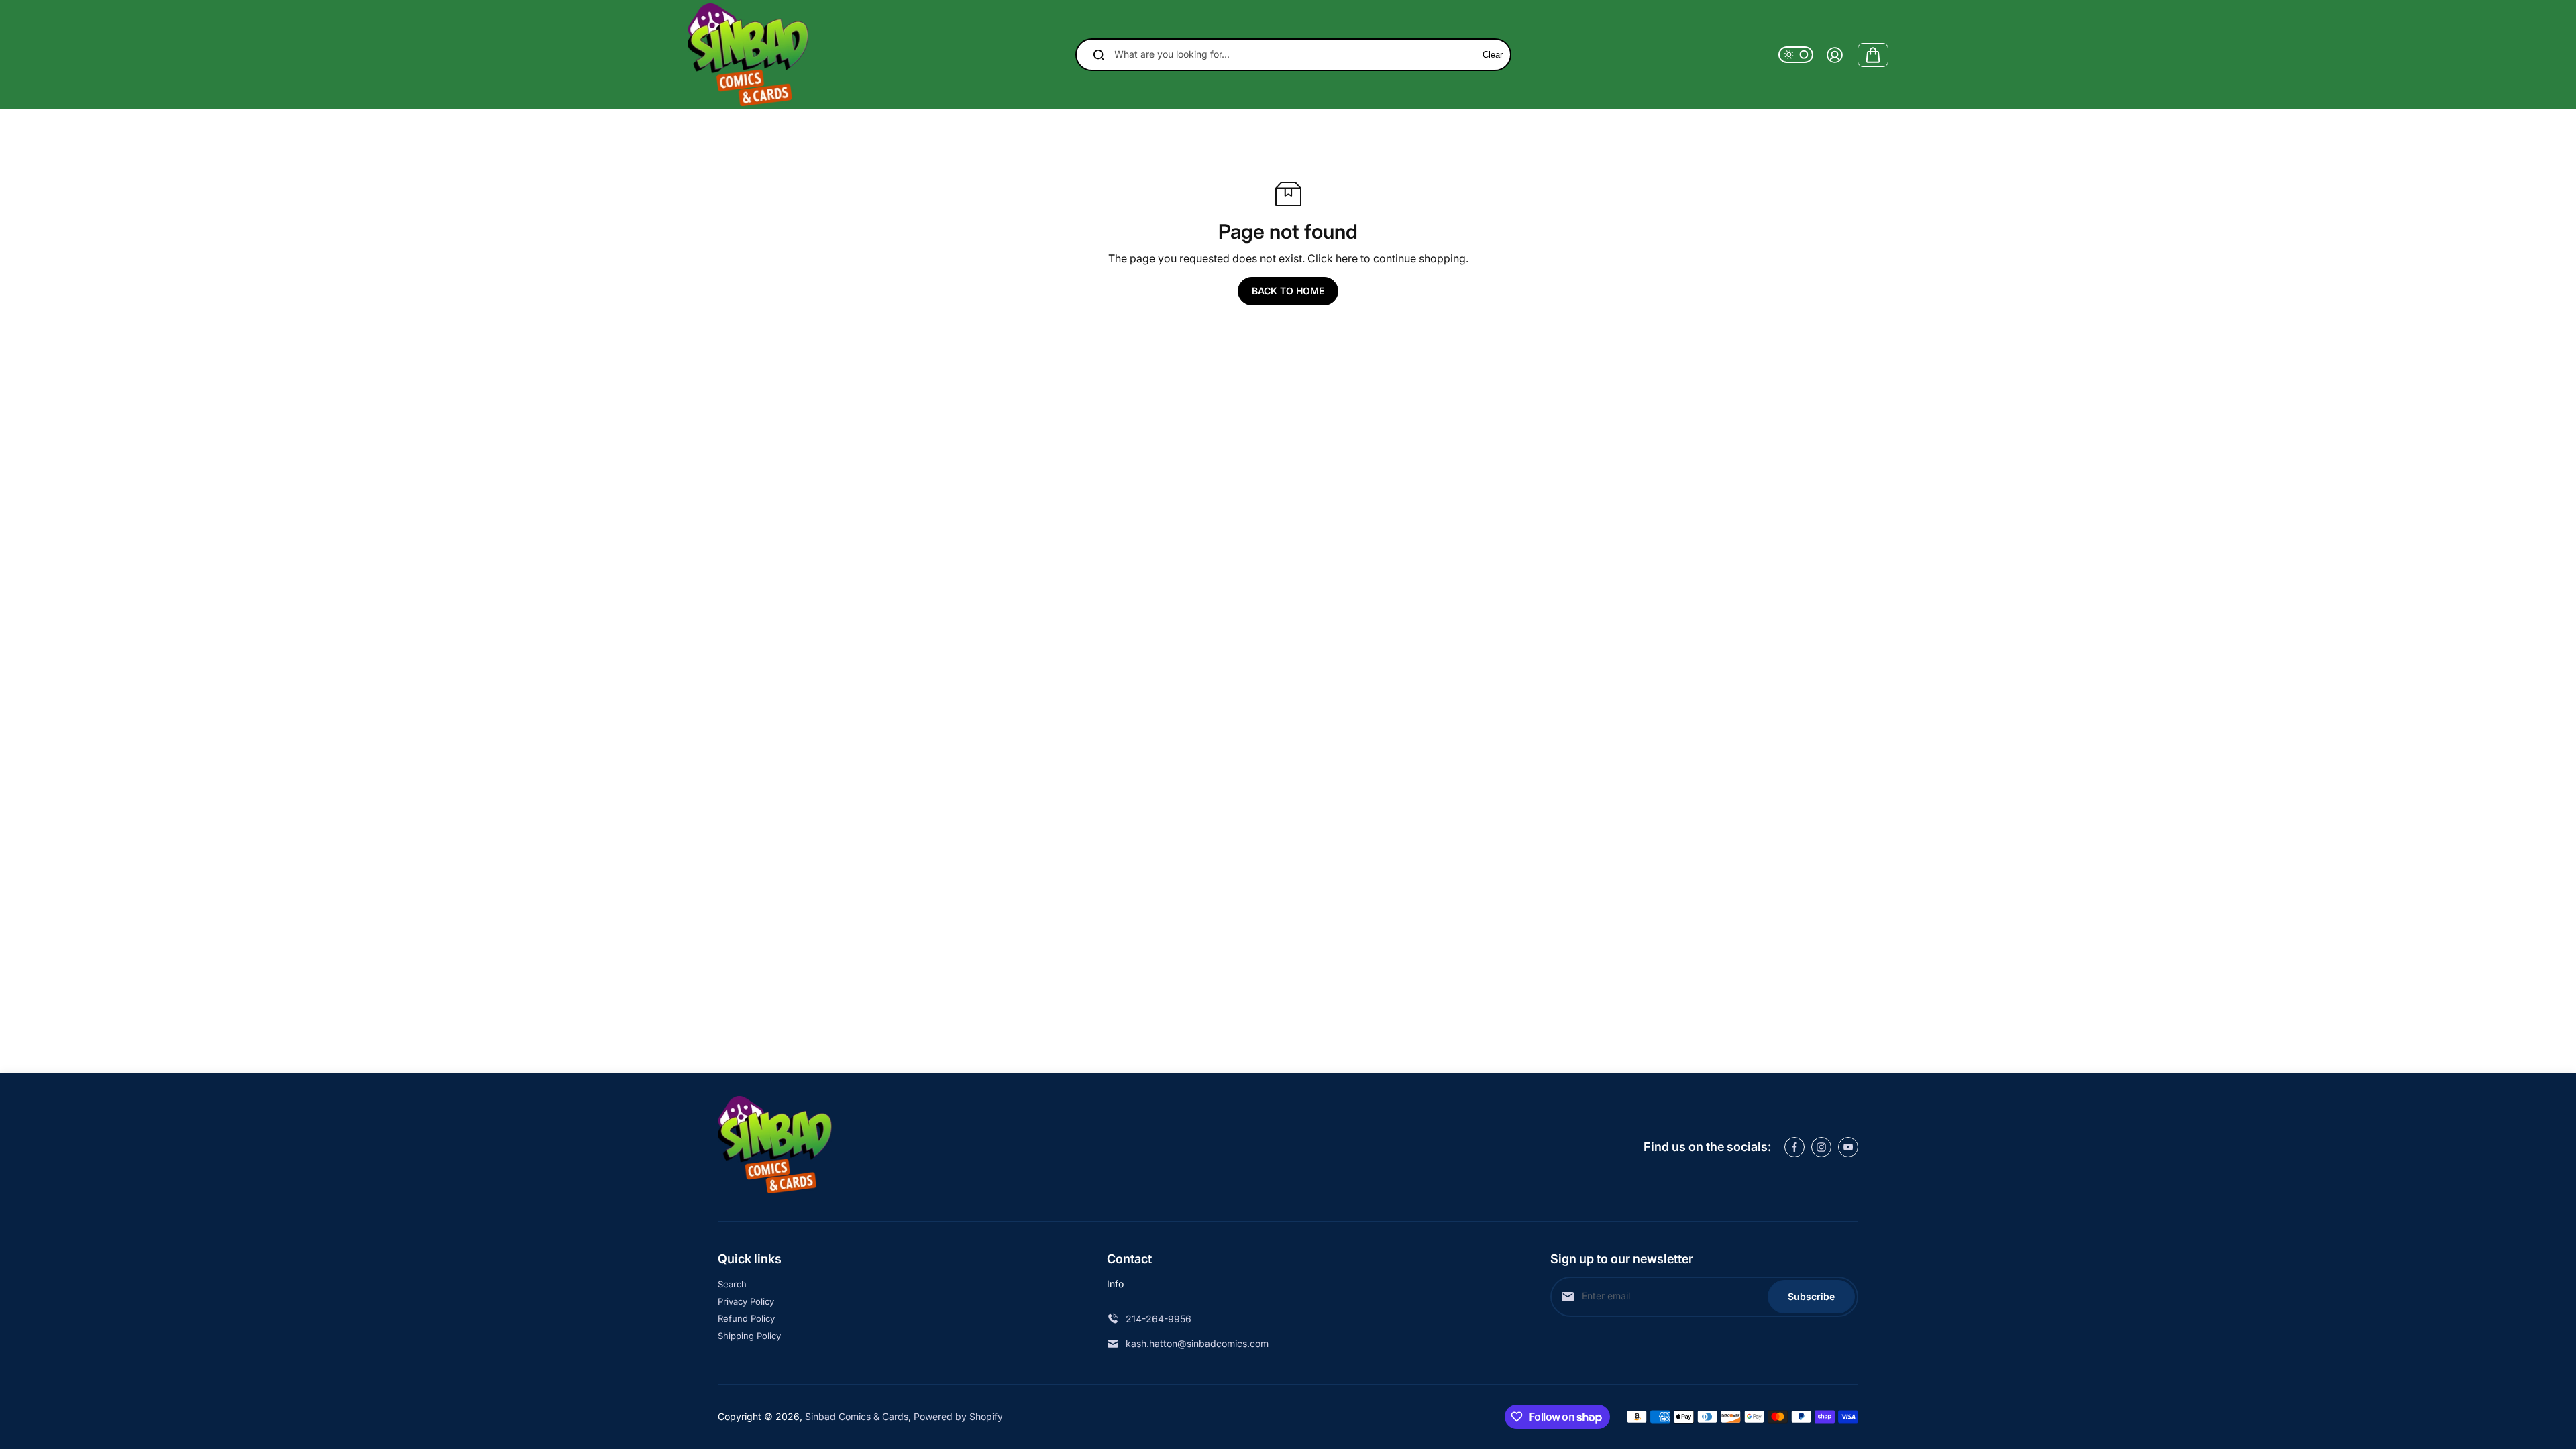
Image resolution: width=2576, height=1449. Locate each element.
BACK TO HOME (1288, 291)
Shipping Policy (749, 1336)
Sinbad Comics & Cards (857, 1416)
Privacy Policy (746, 1301)
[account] (1835, 55)
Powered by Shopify (958, 1416)
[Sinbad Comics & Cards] (748, 55)
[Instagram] (1821, 1147)
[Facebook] (1794, 1147)
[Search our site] (1099, 55)
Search (732, 1284)
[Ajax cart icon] (1873, 55)
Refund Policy (746, 1318)
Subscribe (1811, 1296)
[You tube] (1848, 1147)
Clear (1493, 55)
